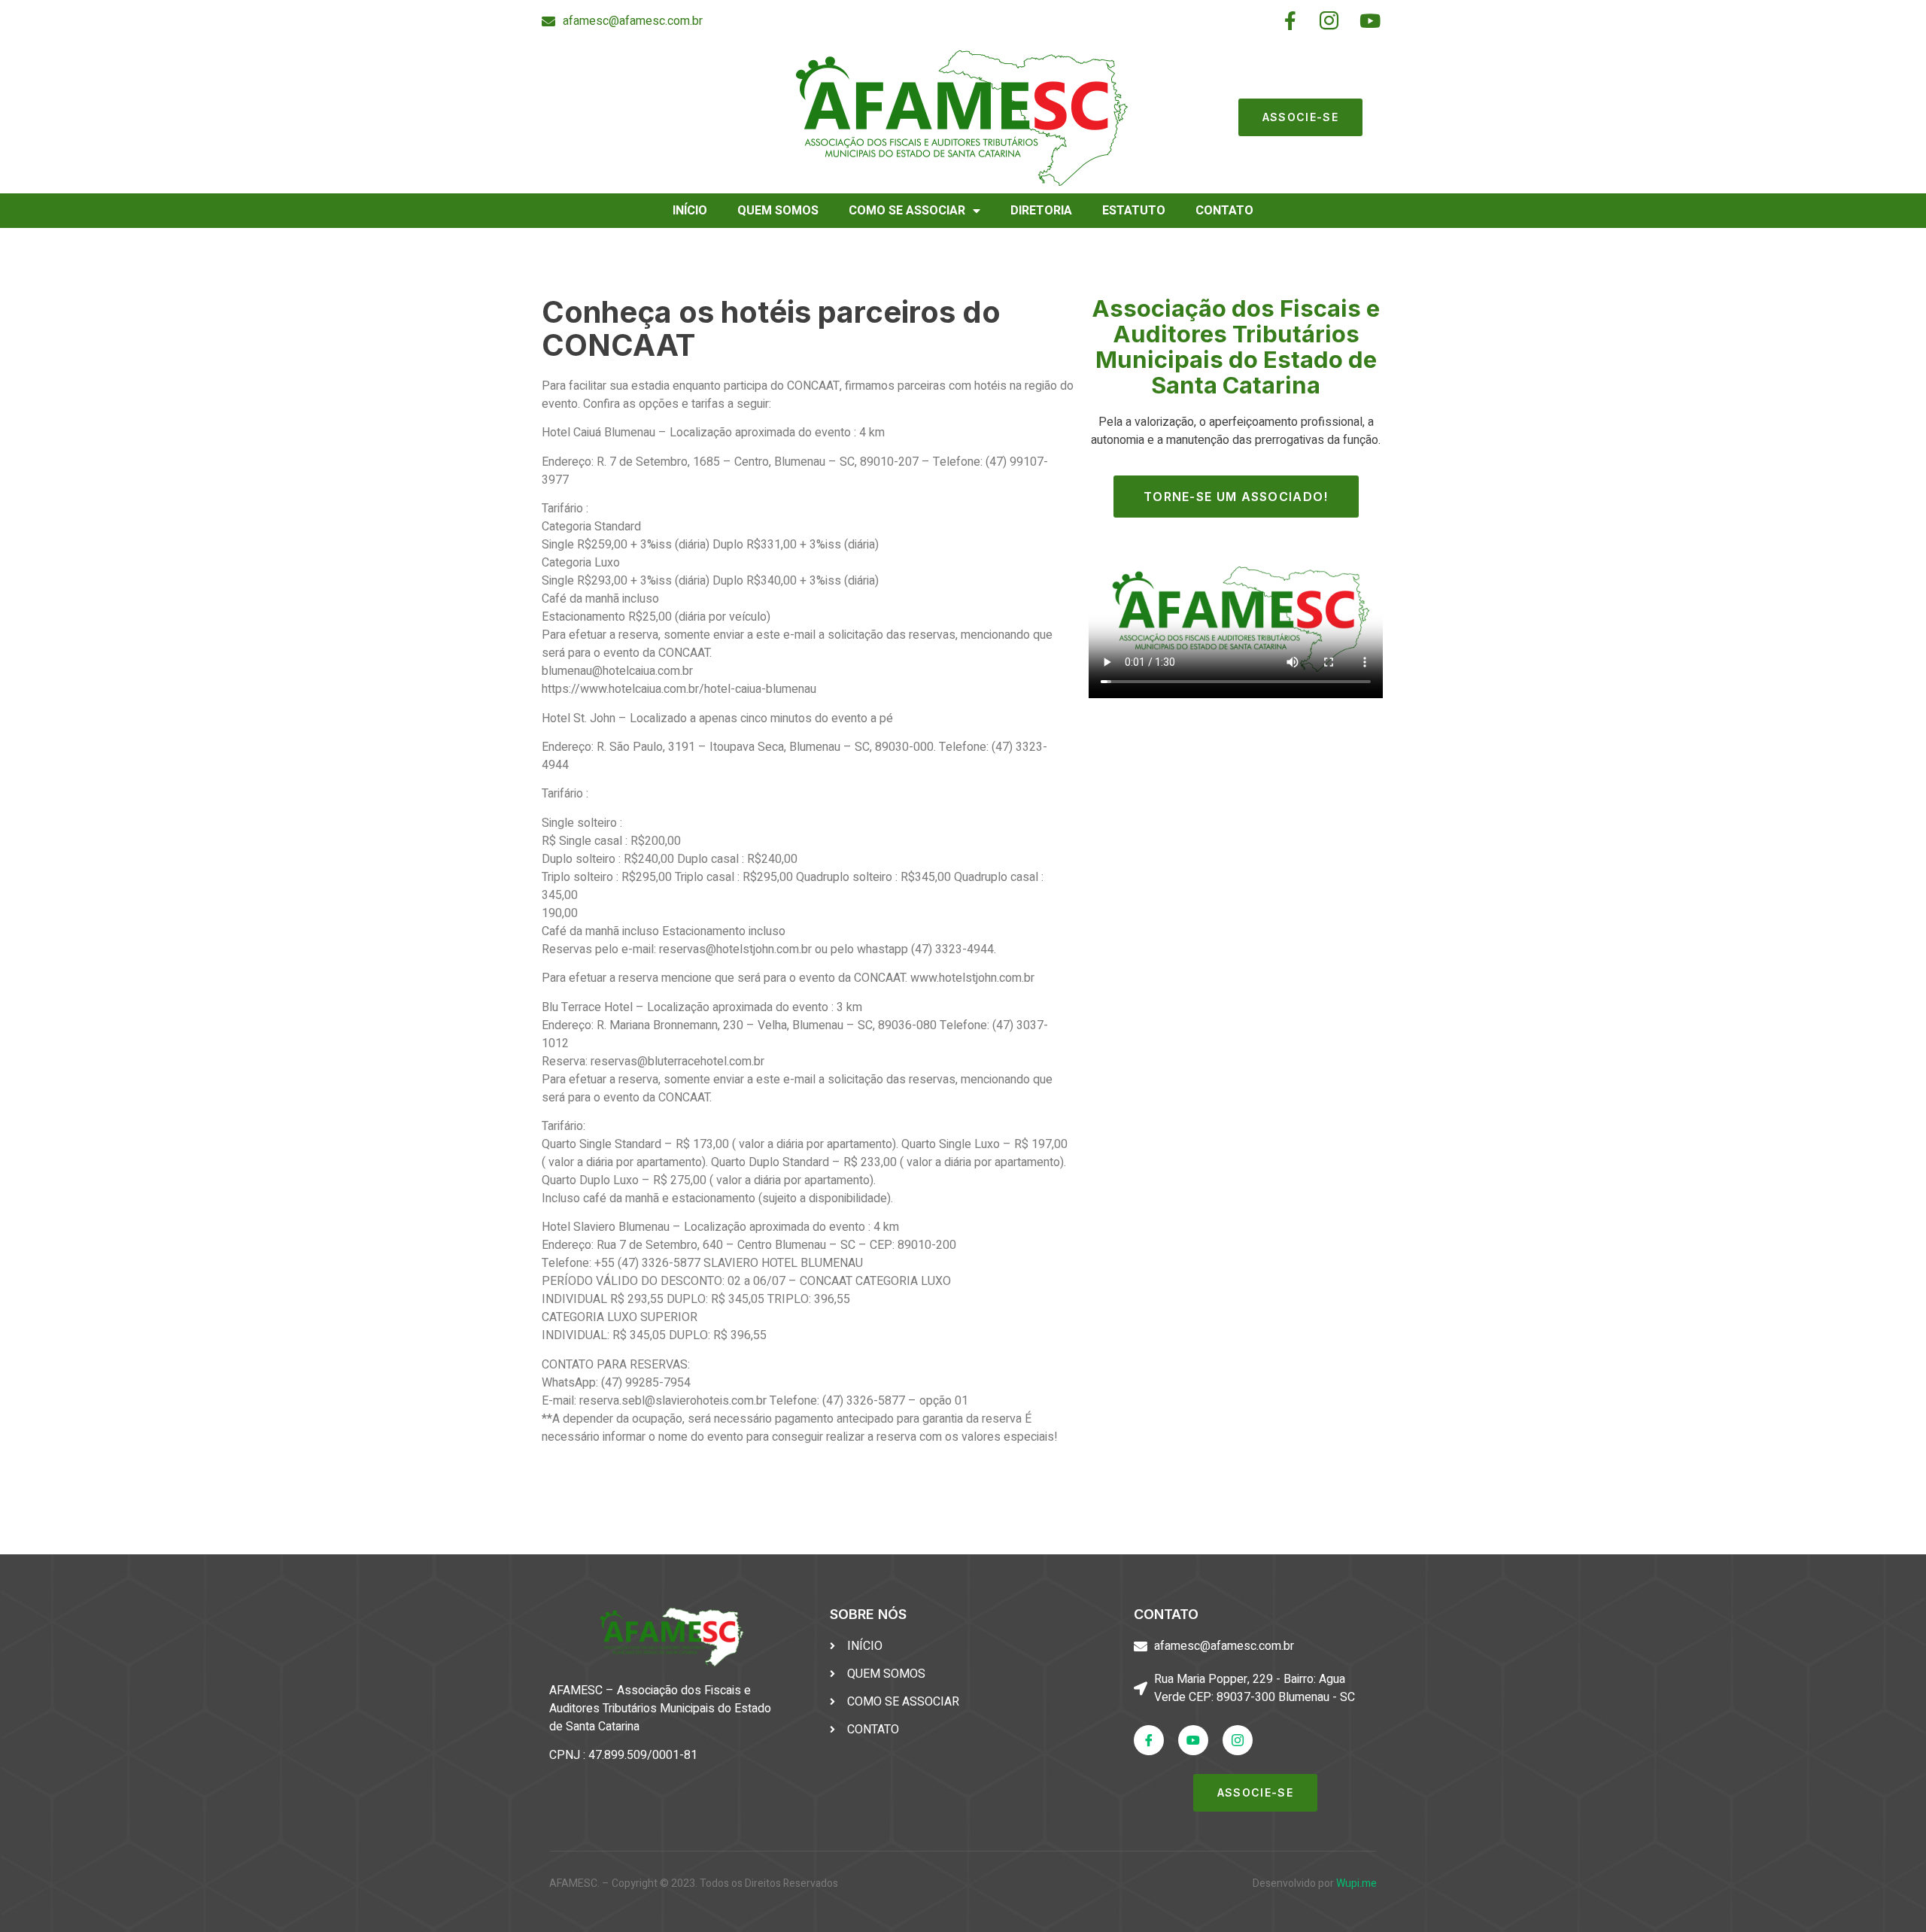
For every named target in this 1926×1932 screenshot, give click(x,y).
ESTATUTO (1134, 211)
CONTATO (1224, 211)
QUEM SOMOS (778, 211)
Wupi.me (1356, 1883)
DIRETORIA (1041, 211)
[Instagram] (1238, 1740)
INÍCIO (690, 211)
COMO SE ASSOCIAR (907, 211)
